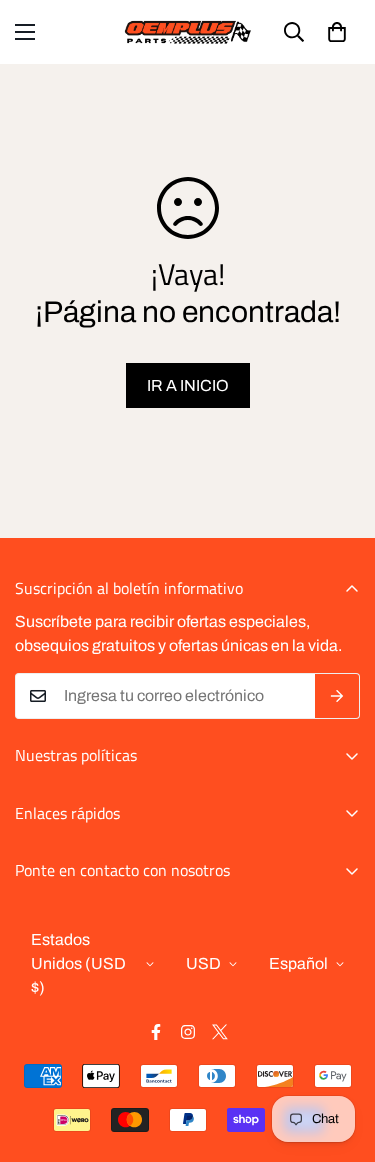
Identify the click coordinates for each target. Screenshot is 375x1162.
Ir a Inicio (188, 385)
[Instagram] (188, 1032)
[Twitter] (220, 1032)
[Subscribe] (337, 696)
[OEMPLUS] (187, 32)
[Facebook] (156, 1032)
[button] (337, 32)
